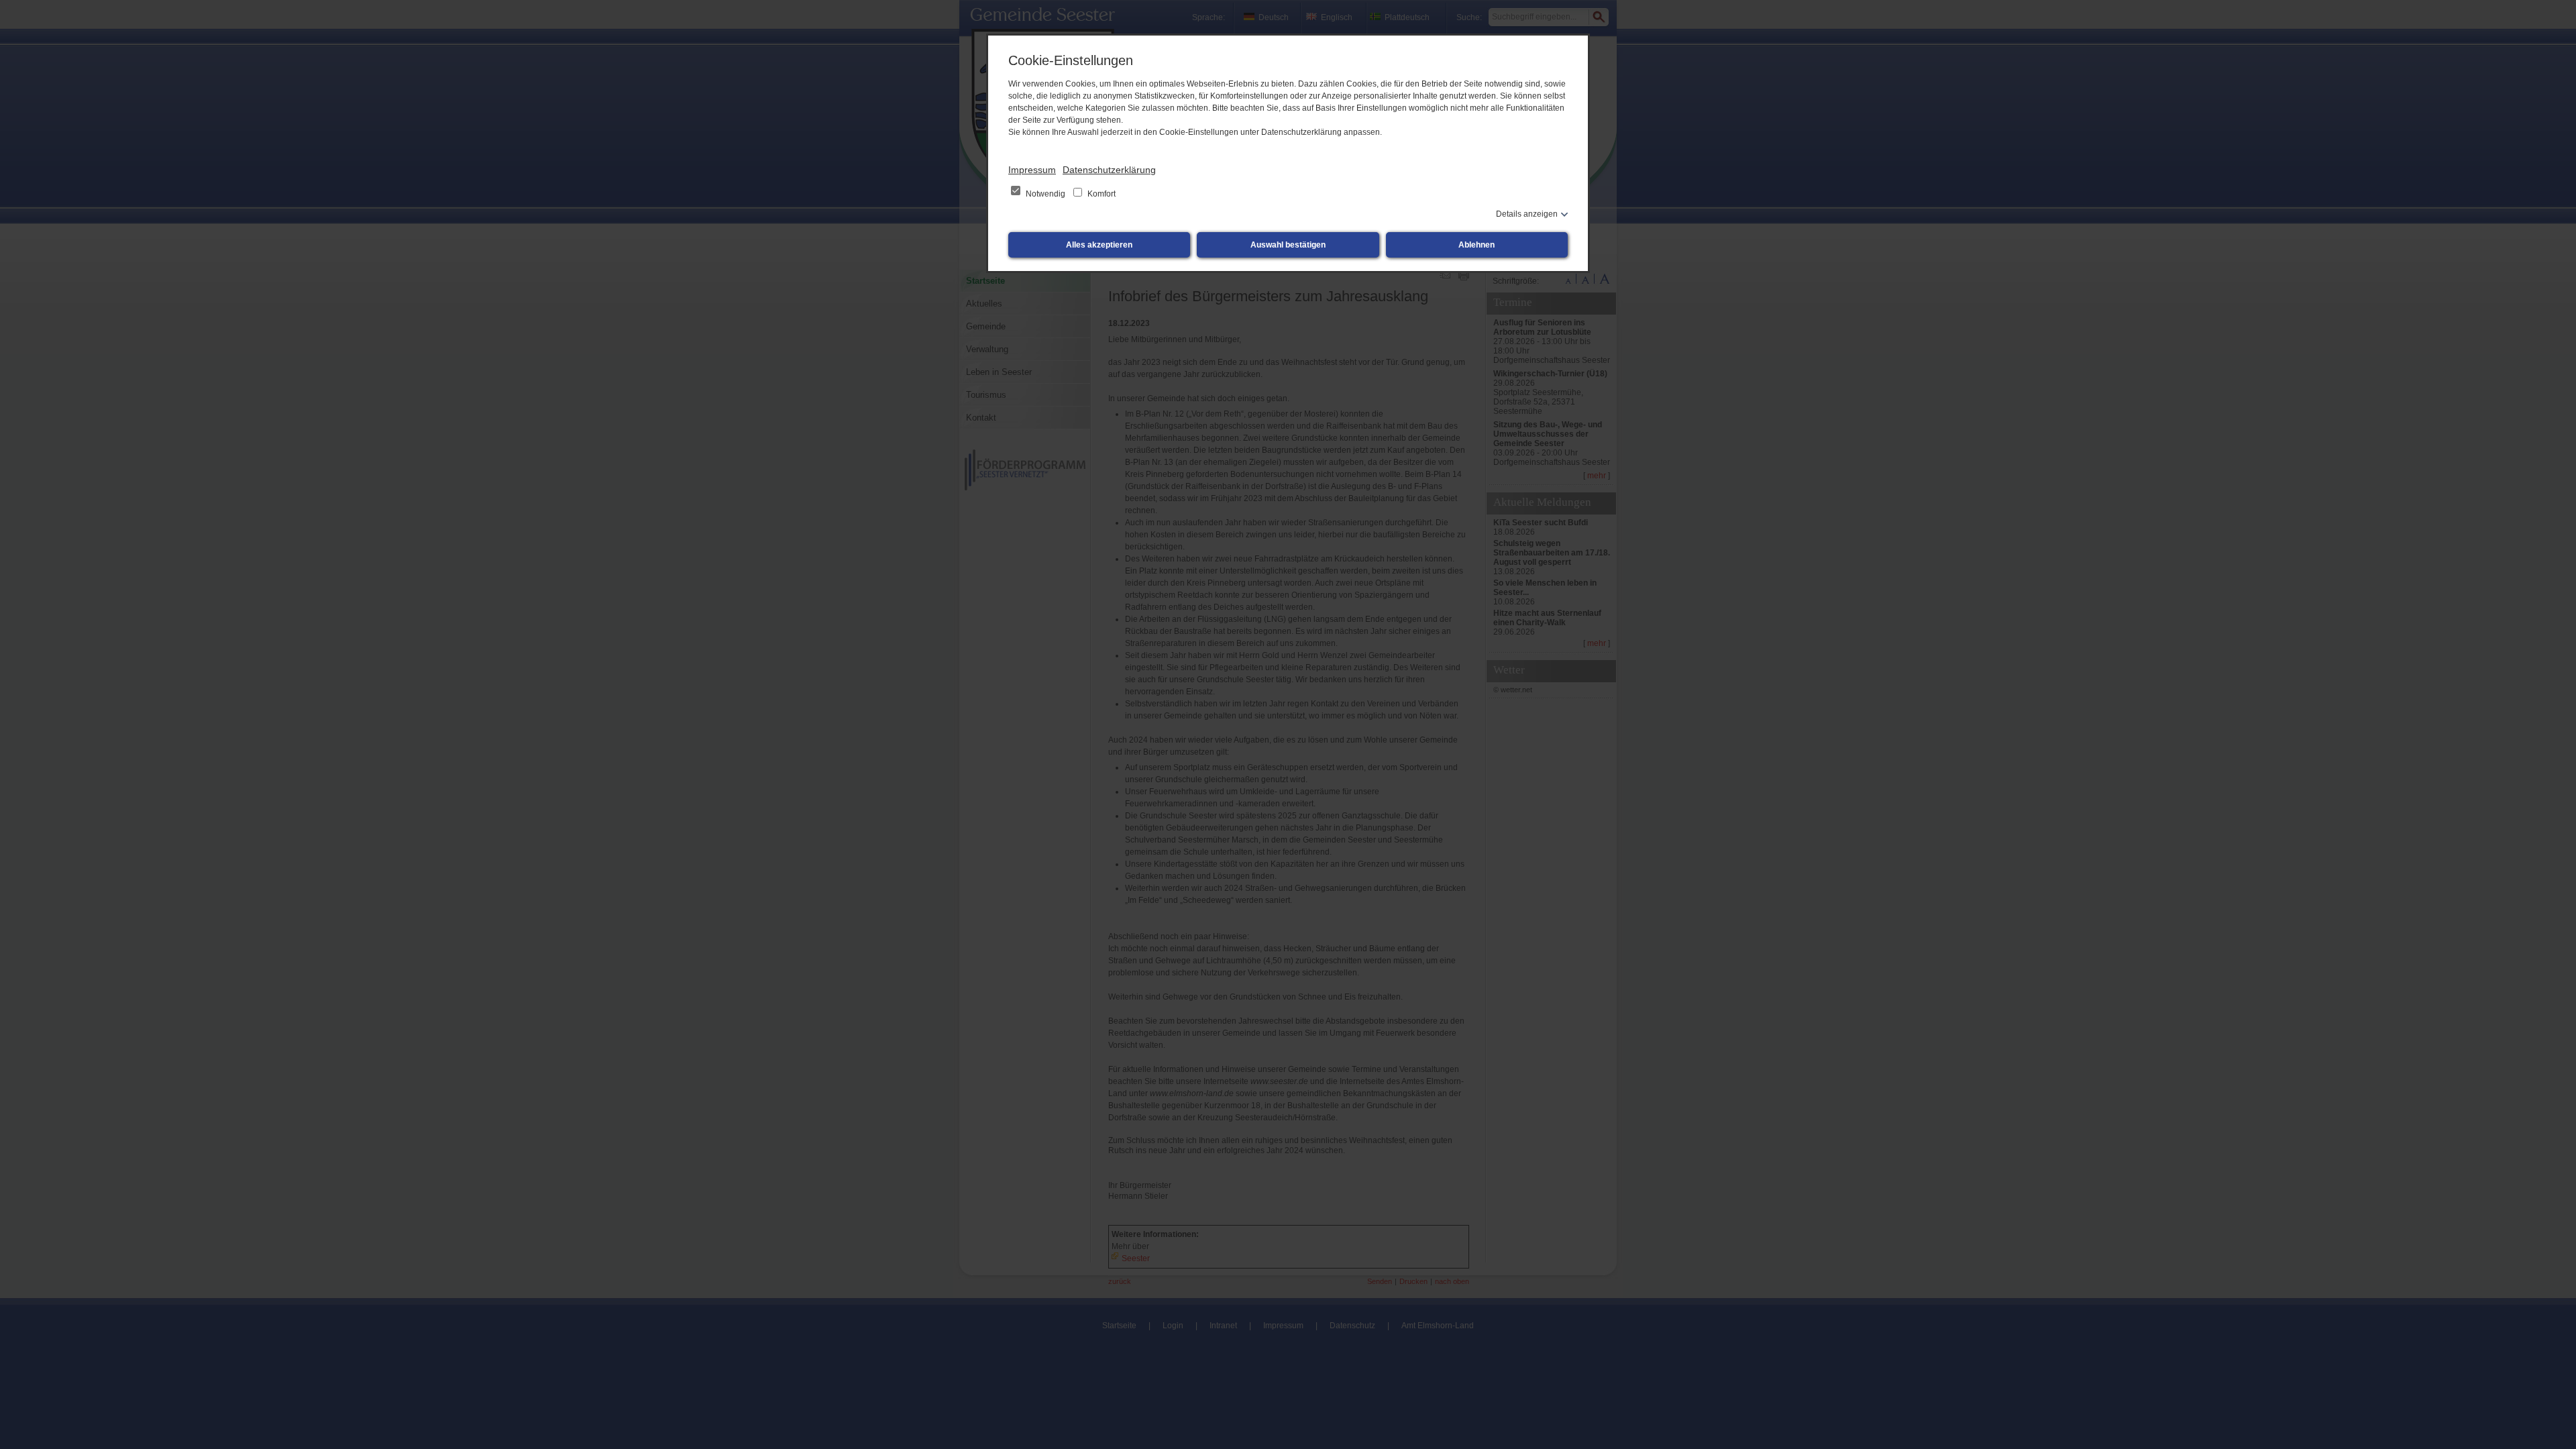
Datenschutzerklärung (1109, 170)
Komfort (1101, 194)
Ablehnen (1477, 245)
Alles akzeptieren (1099, 245)
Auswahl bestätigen (1288, 245)
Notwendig (1045, 194)
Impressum (1032, 170)
